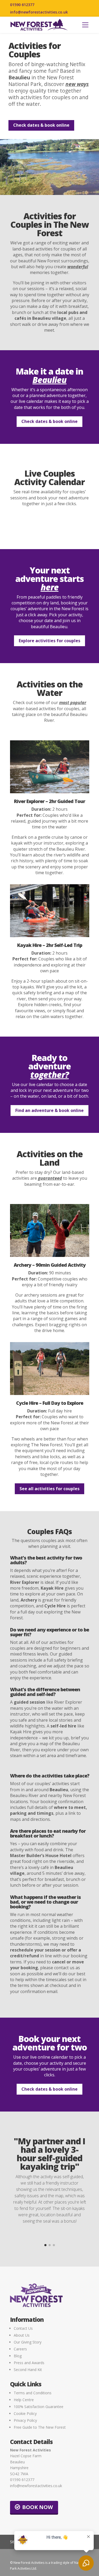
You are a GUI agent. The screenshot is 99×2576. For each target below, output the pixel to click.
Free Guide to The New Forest (40, 2427)
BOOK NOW (37, 2507)
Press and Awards (29, 2363)
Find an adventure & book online (49, 1110)
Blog (18, 2356)
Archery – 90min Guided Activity (50, 1265)
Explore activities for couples (49, 641)
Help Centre (24, 2400)
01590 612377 (22, 5)
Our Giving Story (28, 2342)
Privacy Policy (25, 2420)
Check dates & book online (41, 125)
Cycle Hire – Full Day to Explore (50, 1403)
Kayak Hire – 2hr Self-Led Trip (50, 945)
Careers (20, 2349)
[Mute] (74, 191)
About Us (22, 2335)
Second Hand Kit (28, 2370)
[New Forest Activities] (39, 25)
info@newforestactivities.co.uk (39, 12)
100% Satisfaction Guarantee (39, 2407)
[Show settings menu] (84, 191)
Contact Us (23, 2328)
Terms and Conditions (33, 2393)
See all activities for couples (49, 1489)
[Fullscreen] (94, 191)
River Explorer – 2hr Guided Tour (49, 801)
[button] (85, 25)
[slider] (44, 191)
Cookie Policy (25, 2413)
